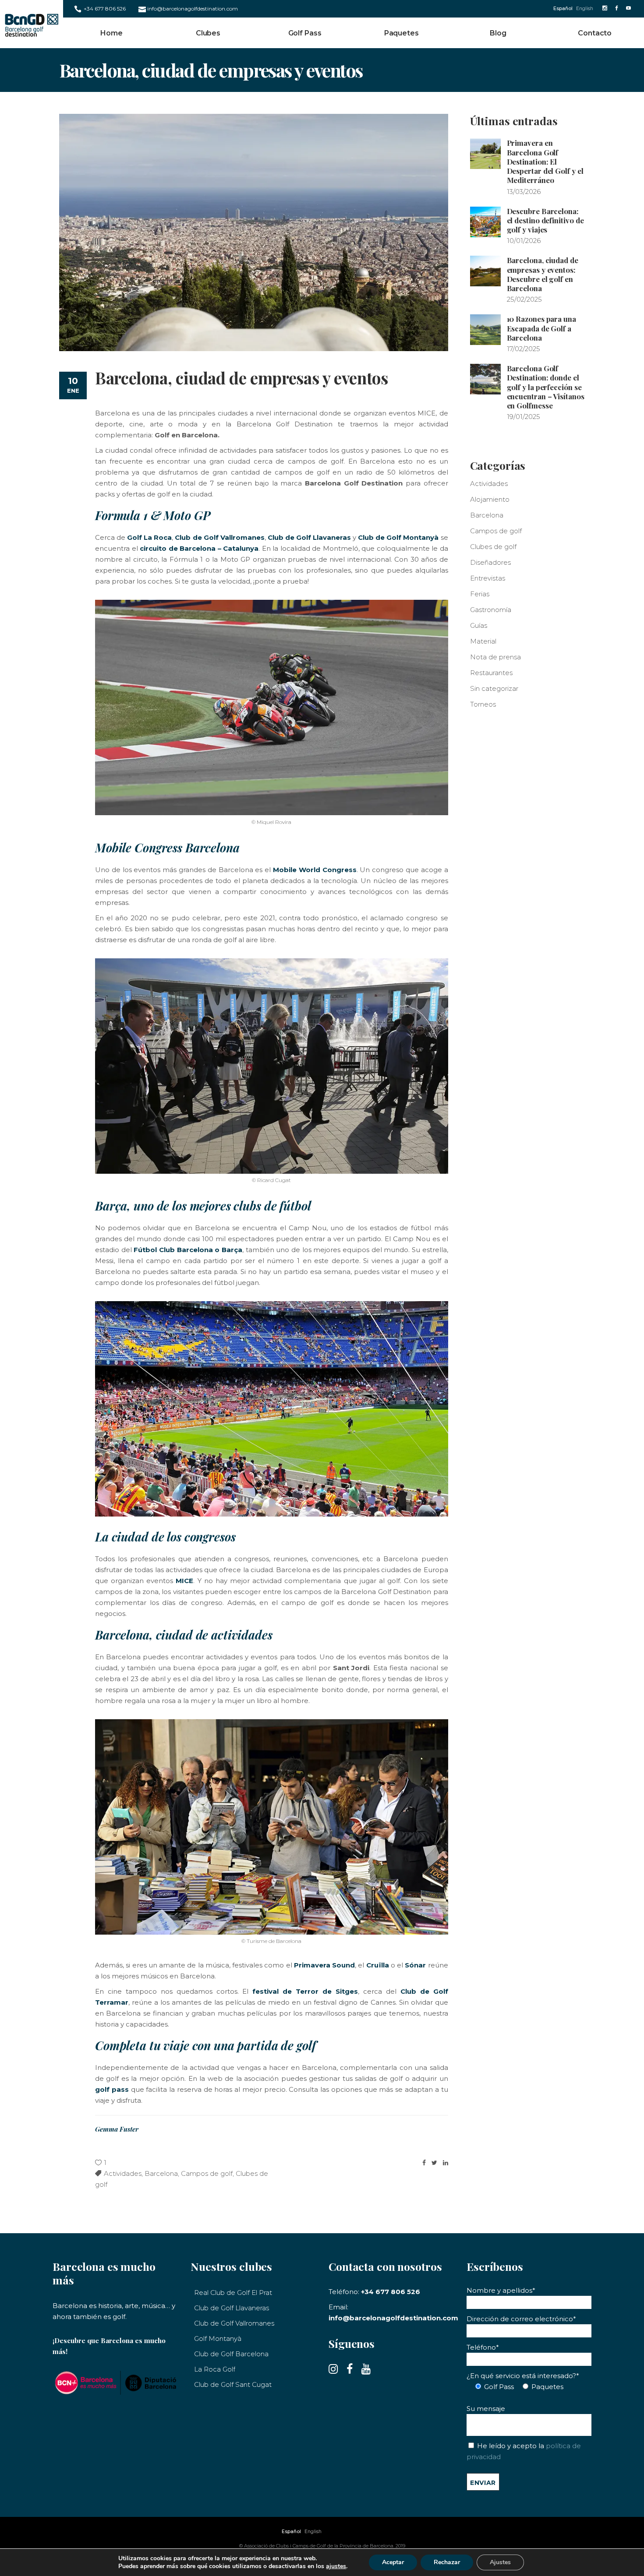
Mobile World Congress (315, 870)
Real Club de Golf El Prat (233, 2293)
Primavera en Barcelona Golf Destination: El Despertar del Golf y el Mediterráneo (545, 161)
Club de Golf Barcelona (231, 2354)
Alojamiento (490, 499)
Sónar (415, 1965)
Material (483, 641)
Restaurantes (491, 673)
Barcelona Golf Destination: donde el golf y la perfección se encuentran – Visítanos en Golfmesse (546, 387)
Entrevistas (488, 578)
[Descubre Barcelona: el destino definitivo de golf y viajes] (485, 222)
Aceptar (393, 2562)
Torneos (483, 704)
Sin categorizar (494, 688)
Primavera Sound (324, 1965)
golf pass (112, 2089)
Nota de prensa (495, 657)
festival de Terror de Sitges (305, 1991)
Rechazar (447, 2562)
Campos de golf (207, 2173)
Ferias (480, 594)
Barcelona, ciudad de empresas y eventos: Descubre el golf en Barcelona (543, 274)
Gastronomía (491, 610)
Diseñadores (490, 562)
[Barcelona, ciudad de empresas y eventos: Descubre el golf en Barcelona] (485, 271)
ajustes (336, 2566)
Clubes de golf (493, 547)
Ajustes (500, 2562)
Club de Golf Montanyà (398, 537)
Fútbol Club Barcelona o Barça (188, 1250)
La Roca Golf (215, 2369)
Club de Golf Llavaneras (309, 537)
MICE (184, 1581)
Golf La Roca (149, 537)
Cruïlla (378, 1965)
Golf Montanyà (218, 2338)
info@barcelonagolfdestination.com (193, 9)
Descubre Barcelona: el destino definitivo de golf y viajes (545, 220)
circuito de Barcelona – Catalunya (199, 548)
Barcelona (161, 2173)
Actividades (123, 2173)
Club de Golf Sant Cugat (233, 2384)
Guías (479, 625)
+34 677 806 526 (105, 9)
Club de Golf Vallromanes (219, 537)
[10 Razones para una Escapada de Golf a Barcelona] (485, 330)
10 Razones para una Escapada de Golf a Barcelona (541, 328)
